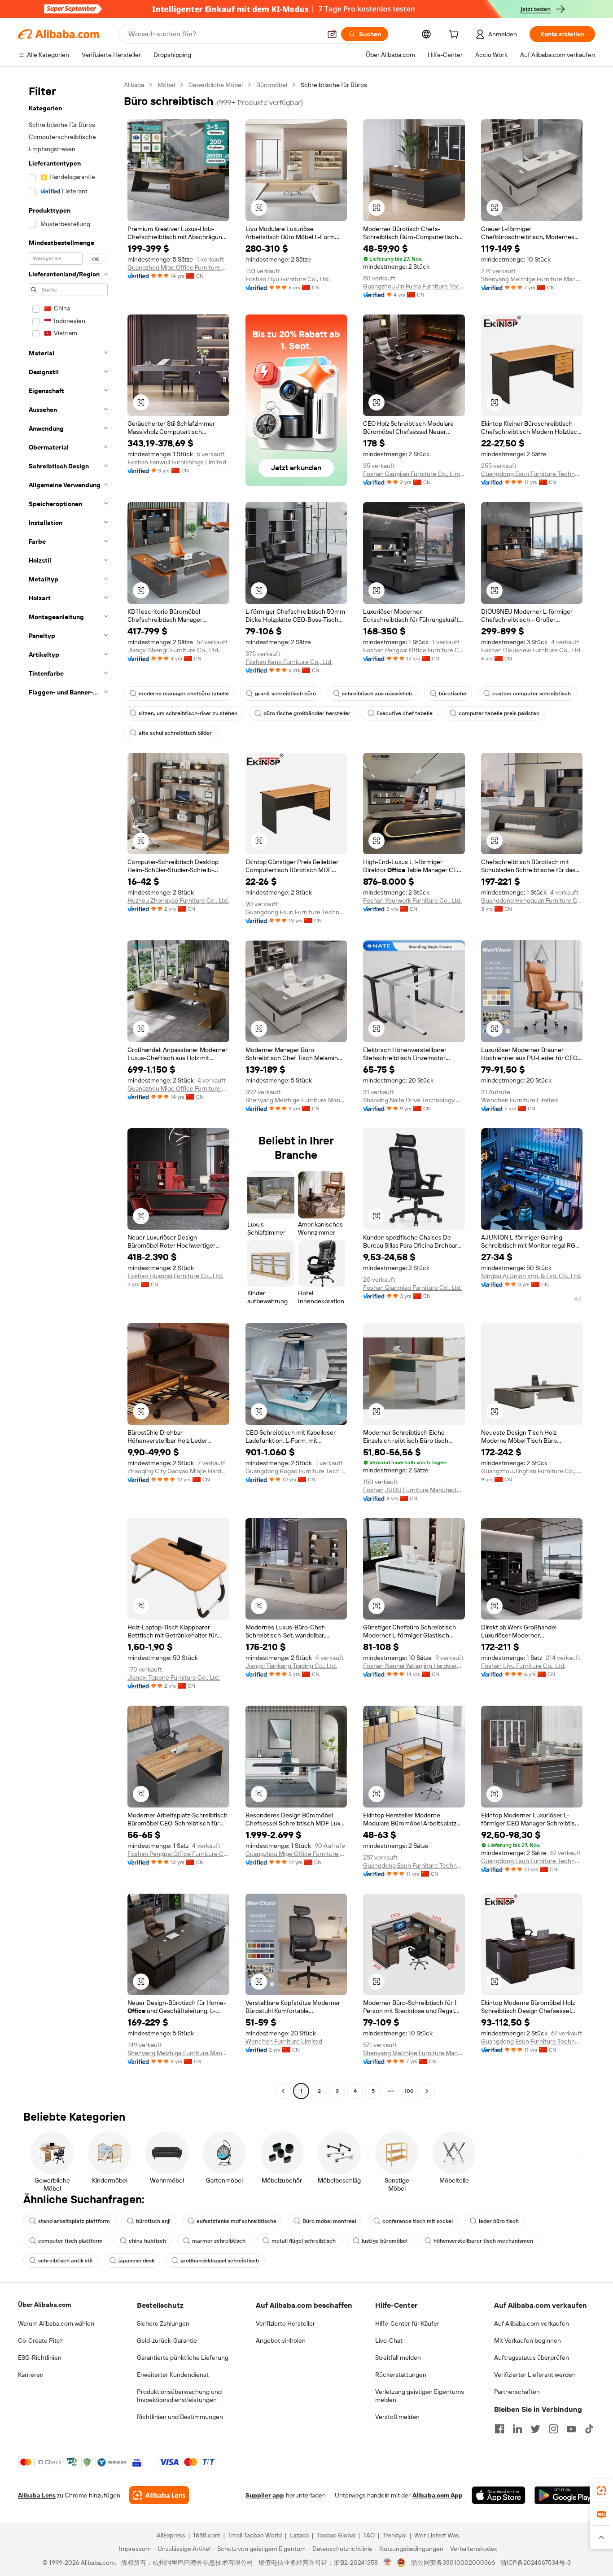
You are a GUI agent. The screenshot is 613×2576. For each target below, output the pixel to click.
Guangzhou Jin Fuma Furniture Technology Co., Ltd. (414, 286)
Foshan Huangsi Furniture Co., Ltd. (175, 1276)
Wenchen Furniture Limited (519, 1100)
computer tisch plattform (70, 2241)
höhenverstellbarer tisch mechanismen (483, 2241)
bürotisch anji (153, 2221)
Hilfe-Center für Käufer (407, 2323)
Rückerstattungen (401, 2375)
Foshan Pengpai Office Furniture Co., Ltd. (414, 650)
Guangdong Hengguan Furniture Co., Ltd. (532, 900)
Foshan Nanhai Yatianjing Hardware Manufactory (414, 1666)
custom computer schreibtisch (532, 694)
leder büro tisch (499, 2221)
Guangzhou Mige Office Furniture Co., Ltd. (178, 267)
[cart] (455, 35)
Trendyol (394, 2535)
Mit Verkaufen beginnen (528, 2340)
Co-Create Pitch (41, 2340)
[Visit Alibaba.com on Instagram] (553, 2429)
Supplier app (265, 2495)
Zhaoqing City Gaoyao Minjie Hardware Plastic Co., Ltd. (178, 1471)
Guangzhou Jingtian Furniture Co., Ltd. (532, 1471)
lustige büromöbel (385, 2241)
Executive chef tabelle (405, 713)
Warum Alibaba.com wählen (56, 2323)
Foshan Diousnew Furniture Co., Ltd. (531, 650)
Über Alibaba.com (44, 2305)
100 (409, 2091)
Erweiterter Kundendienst (173, 2375)
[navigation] (68, 1089)
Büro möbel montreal (329, 2221)
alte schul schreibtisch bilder (175, 733)
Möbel (166, 85)
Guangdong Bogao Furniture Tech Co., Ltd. (296, 1471)
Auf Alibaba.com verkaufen (532, 2323)
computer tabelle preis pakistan (499, 713)
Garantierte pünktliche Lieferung (183, 2358)
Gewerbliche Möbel (216, 85)
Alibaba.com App (438, 2495)
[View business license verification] (388, 2563)
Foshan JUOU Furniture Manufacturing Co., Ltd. (414, 1490)
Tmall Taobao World (255, 2535)
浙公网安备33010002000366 (453, 2563)
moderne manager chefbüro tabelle (184, 694)
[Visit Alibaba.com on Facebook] (499, 2429)
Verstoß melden (397, 2417)
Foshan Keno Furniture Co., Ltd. (289, 662)
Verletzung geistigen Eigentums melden (420, 2396)
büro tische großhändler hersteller (307, 713)
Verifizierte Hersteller (285, 2323)
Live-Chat (389, 2340)
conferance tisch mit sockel (418, 2221)
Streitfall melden (398, 2358)
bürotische (453, 694)
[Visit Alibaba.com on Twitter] (535, 2429)
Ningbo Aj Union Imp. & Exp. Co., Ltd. (531, 1276)
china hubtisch (147, 2241)
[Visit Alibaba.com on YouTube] (571, 2429)
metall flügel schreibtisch (304, 2241)
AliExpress (171, 2535)
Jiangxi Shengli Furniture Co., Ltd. (173, 650)
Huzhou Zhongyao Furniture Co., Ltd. (178, 900)
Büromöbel (272, 85)
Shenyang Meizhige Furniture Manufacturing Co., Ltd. (532, 279)
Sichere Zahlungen (163, 2323)
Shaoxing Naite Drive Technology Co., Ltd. (414, 1100)
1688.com (207, 2535)
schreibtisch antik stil (65, 2261)
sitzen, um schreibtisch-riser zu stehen (188, 713)
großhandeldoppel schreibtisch (220, 2261)
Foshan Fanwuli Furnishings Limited (177, 462)
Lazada (299, 2535)
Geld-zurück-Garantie (167, 2340)
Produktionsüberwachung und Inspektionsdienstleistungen (179, 2396)
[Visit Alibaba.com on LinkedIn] (517, 2429)
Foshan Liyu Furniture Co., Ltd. (288, 279)
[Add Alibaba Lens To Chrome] (159, 2495)
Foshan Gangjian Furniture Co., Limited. (414, 474)
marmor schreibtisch (219, 2241)
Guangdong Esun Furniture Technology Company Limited (532, 474)
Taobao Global (336, 2535)
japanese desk (136, 2261)
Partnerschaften (517, 2392)
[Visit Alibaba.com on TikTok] (589, 2429)
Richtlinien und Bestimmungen (180, 2417)
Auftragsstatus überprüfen (532, 2358)
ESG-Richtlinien (40, 2358)
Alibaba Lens (37, 2495)
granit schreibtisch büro (285, 694)
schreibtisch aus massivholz (377, 694)
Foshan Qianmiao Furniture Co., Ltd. (412, 1288)
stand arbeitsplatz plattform (74, 2221)
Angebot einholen (281, 2340)
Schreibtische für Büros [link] (334, 85)
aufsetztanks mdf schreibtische (236, 2221)
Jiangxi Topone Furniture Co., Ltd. (174, 1677)
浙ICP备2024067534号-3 (536, 2563)
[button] (332, 34)
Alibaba (134, 85)
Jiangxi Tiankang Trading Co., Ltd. (291, 1666)
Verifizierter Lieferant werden (535, 2375)
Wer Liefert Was (437, 2535)
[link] (601, 2491)
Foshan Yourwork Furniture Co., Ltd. (412, 900)
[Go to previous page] (283, 2091)
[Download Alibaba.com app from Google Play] (565, 2495)
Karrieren (31, 2375)
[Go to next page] (427, 2091)
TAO (369, 2535)
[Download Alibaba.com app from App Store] (499, 2495)
